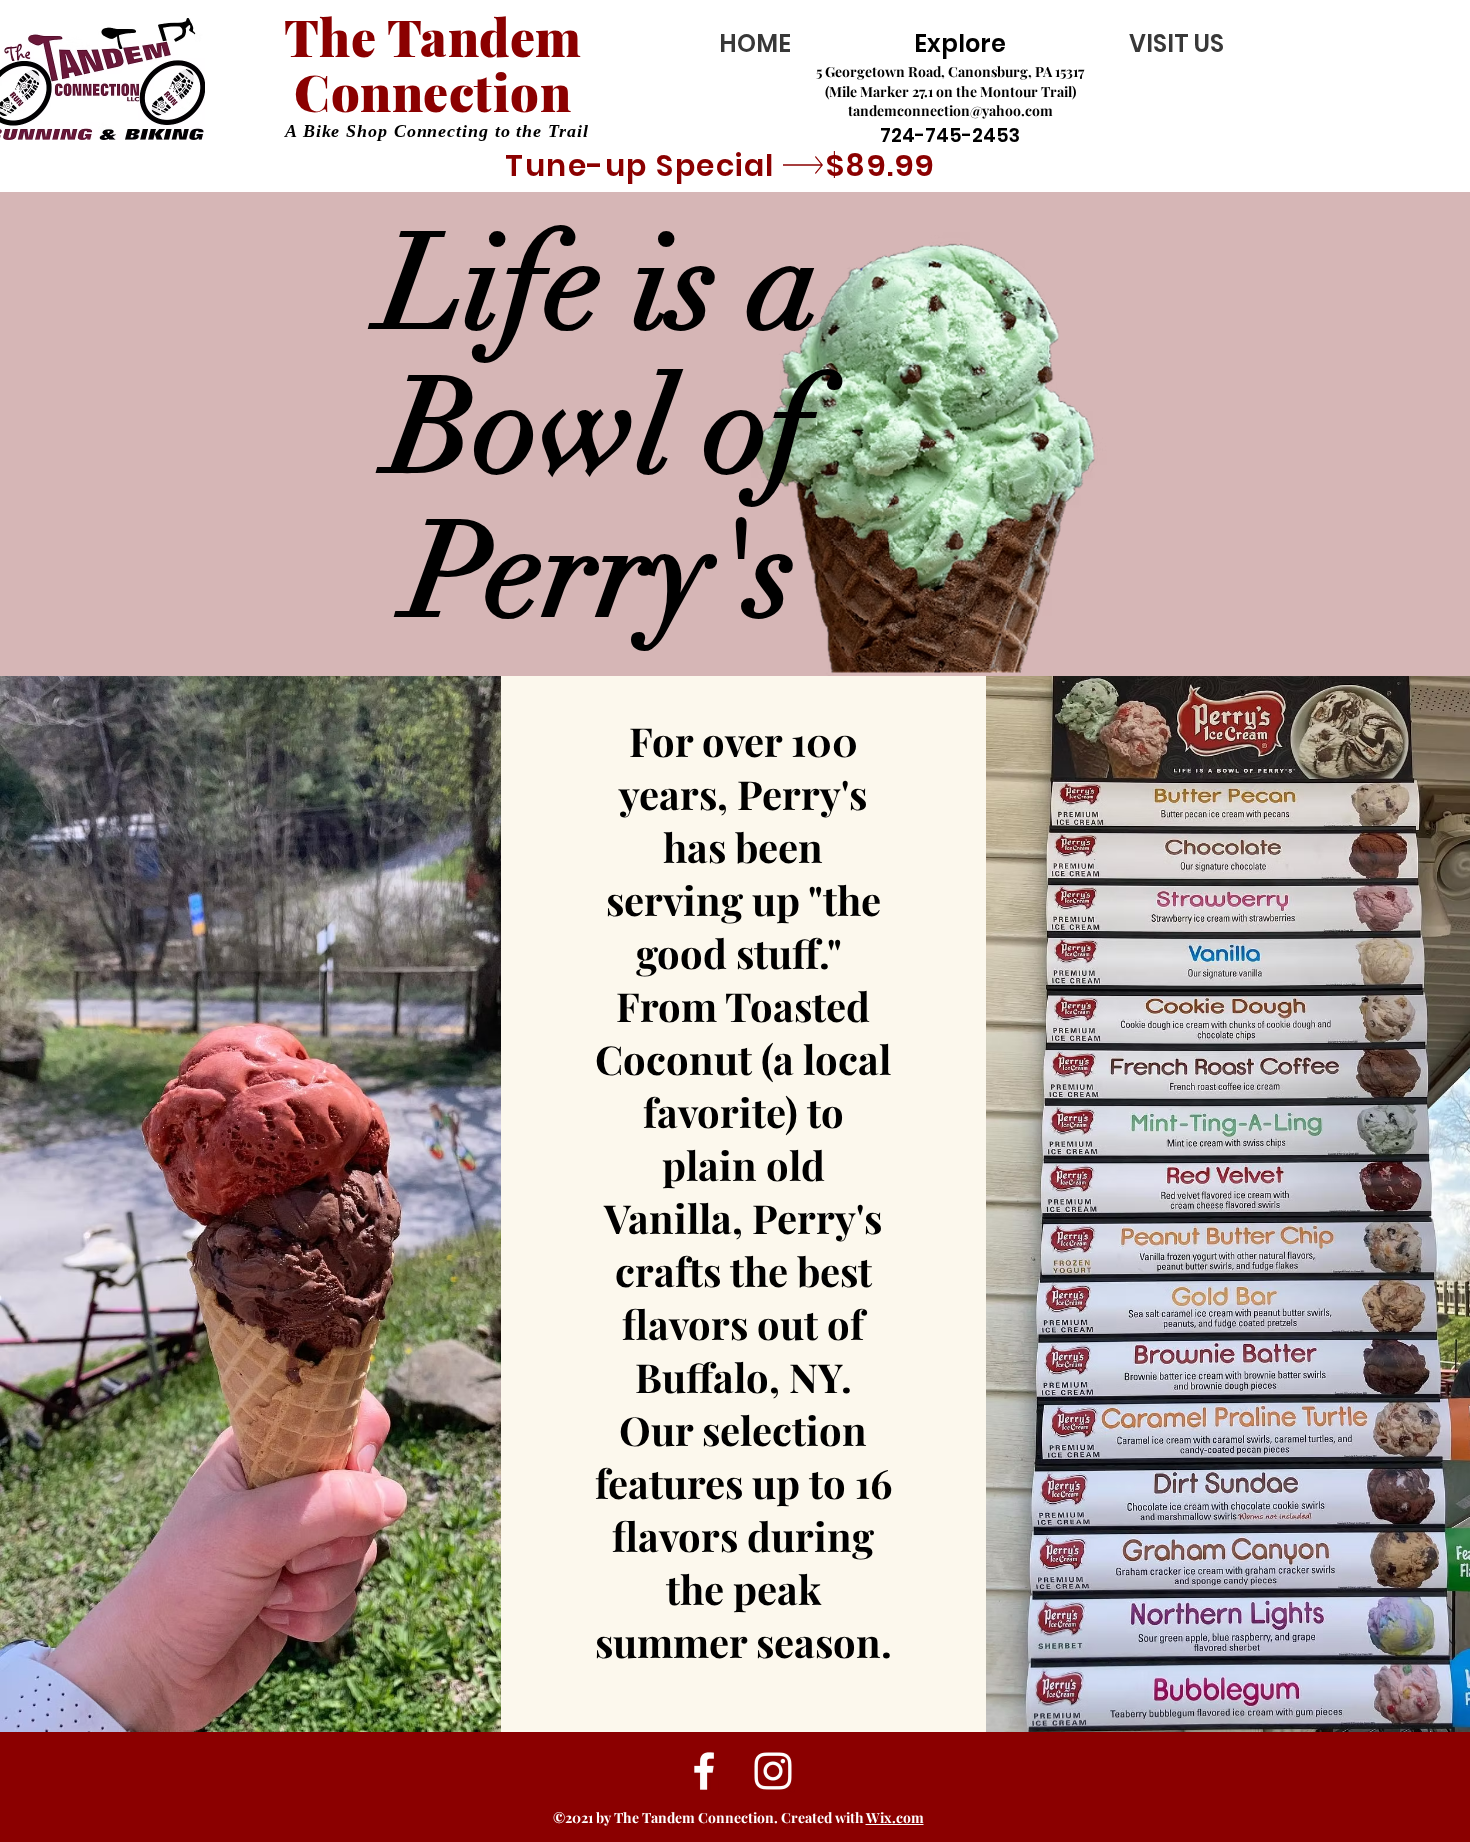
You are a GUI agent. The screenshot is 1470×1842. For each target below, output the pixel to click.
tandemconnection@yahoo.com (950, 110)
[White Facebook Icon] (704, 1771)
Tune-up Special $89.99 (720, 165)
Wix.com (895, 1817)
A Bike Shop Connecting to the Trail (437, 131)
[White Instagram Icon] (773, 1771)
